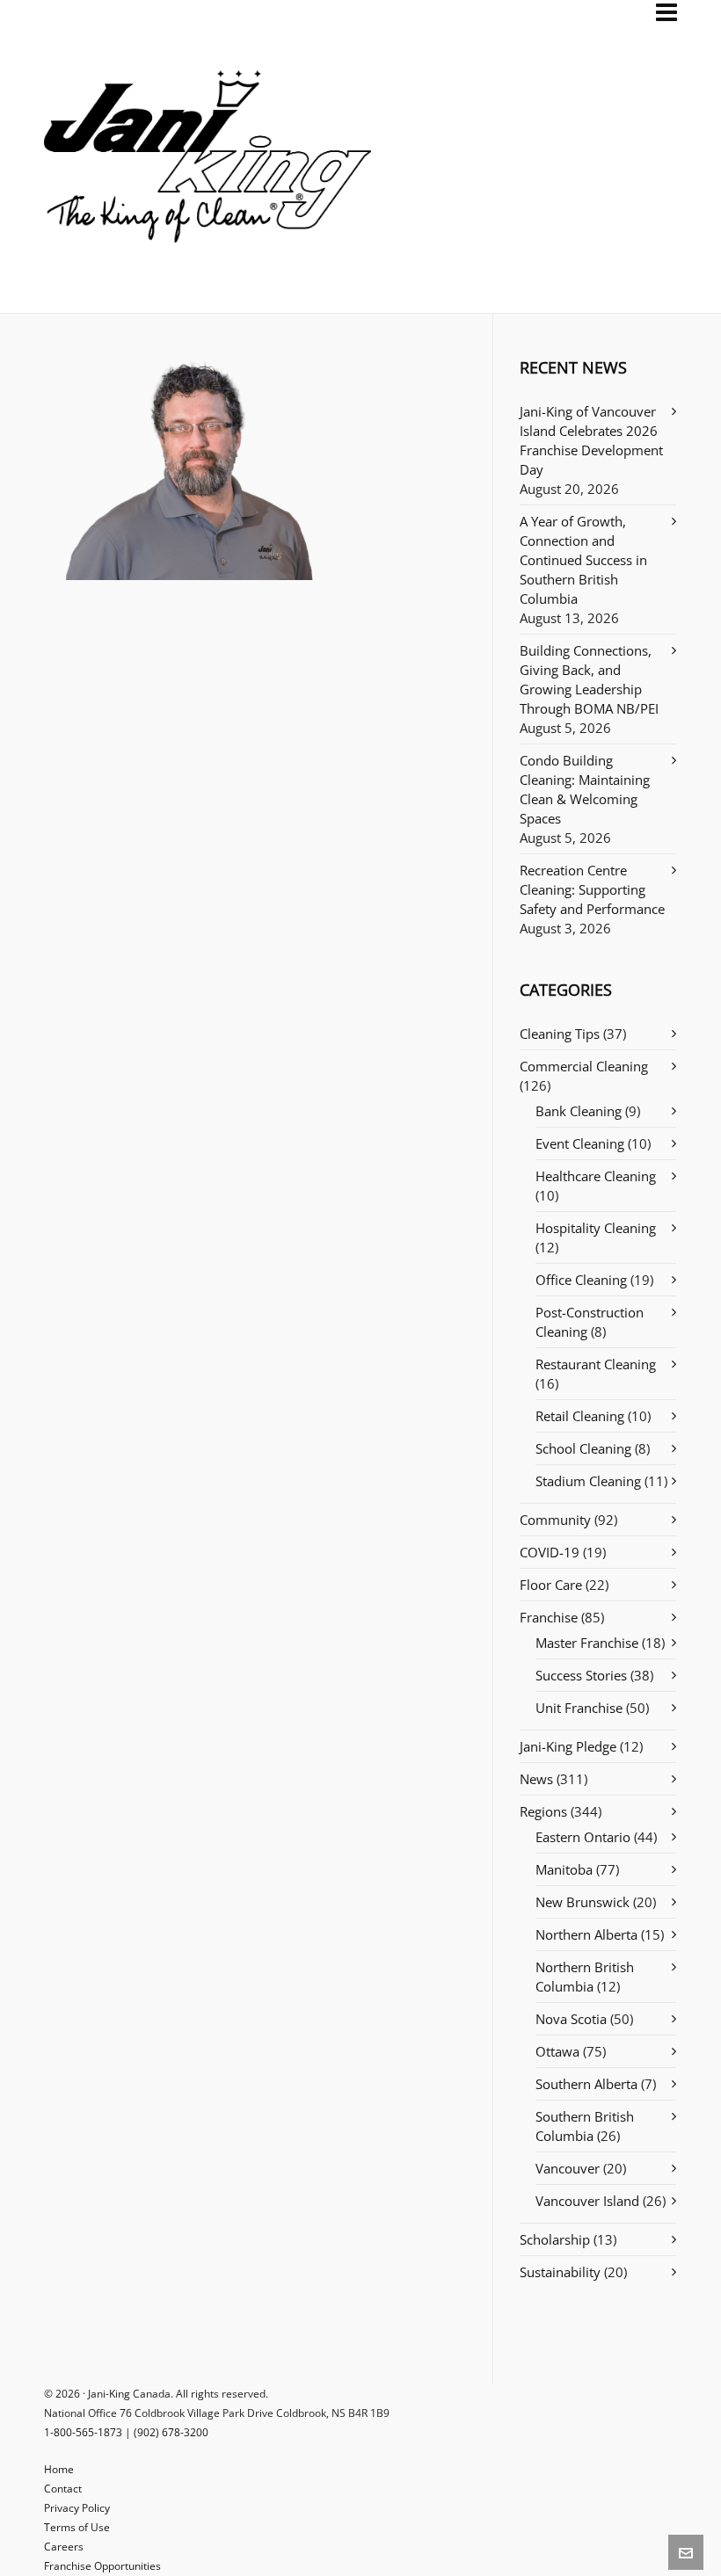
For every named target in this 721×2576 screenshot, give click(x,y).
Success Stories (581, 1675)
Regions (543, 1811)
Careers (64, 2547)
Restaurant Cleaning (596, 1364)
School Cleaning (583, 1448)
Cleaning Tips (560, 1034)
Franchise (549, 1617)
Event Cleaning (580, 1143)
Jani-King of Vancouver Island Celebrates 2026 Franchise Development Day (591, 440)
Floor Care (551, 1585)
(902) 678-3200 (171, 2432)
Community (555, 1520)
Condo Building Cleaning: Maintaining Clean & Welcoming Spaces (585, 789)
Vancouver (568, 2168)
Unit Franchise (579, 1708)
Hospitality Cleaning (596, 1228)
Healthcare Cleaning (596, 1176)
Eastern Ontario (583, 1837)
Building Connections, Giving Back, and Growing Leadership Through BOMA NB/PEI (589, 679)
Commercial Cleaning (584, 1066)
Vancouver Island (587, 2201)
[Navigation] (666, 12)
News (536, 1779)
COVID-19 (550, 1552)
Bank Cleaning (579, 1111)
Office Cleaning (581, 1280)
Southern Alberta (586, 2084)
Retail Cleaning (580, 1416)
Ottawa (557, 2051)
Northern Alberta (586, 1934)
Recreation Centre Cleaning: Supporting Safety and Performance (592, 889)
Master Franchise (587, 1643)
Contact (63, 2489)
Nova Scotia (571, 2019)
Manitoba (564, 1869)
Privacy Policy (77, 2508)
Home (59, 2469)
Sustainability (560, 2272)
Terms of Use (77, 2527)
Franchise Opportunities (102, 2566)
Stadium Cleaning (588, 1481)
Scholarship (555, 2239)
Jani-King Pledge (568, 1746)
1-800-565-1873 (83, 2432)
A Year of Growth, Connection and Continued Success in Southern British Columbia (583, 560)
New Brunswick (583, 1902)
